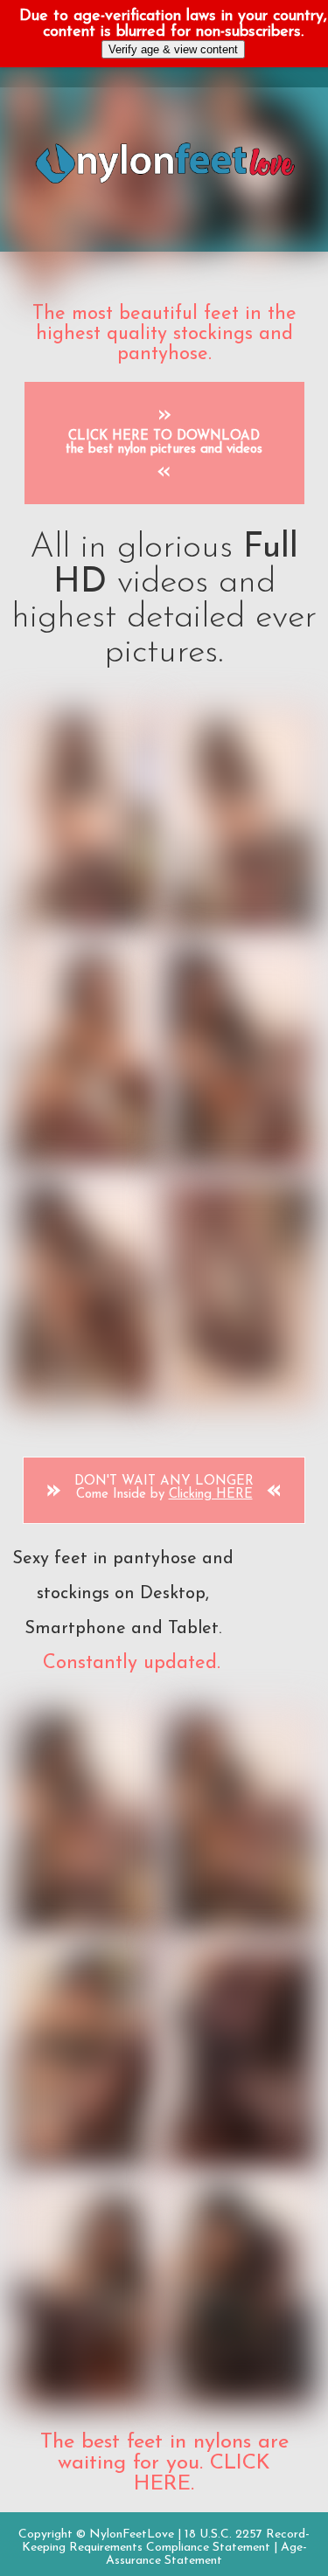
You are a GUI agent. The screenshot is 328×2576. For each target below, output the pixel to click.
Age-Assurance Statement (206, 2554)
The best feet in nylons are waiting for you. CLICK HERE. (164, 2463)
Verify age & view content (173, 49)
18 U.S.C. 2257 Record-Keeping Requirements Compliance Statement (166, 2541)
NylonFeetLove (132, 2534)
